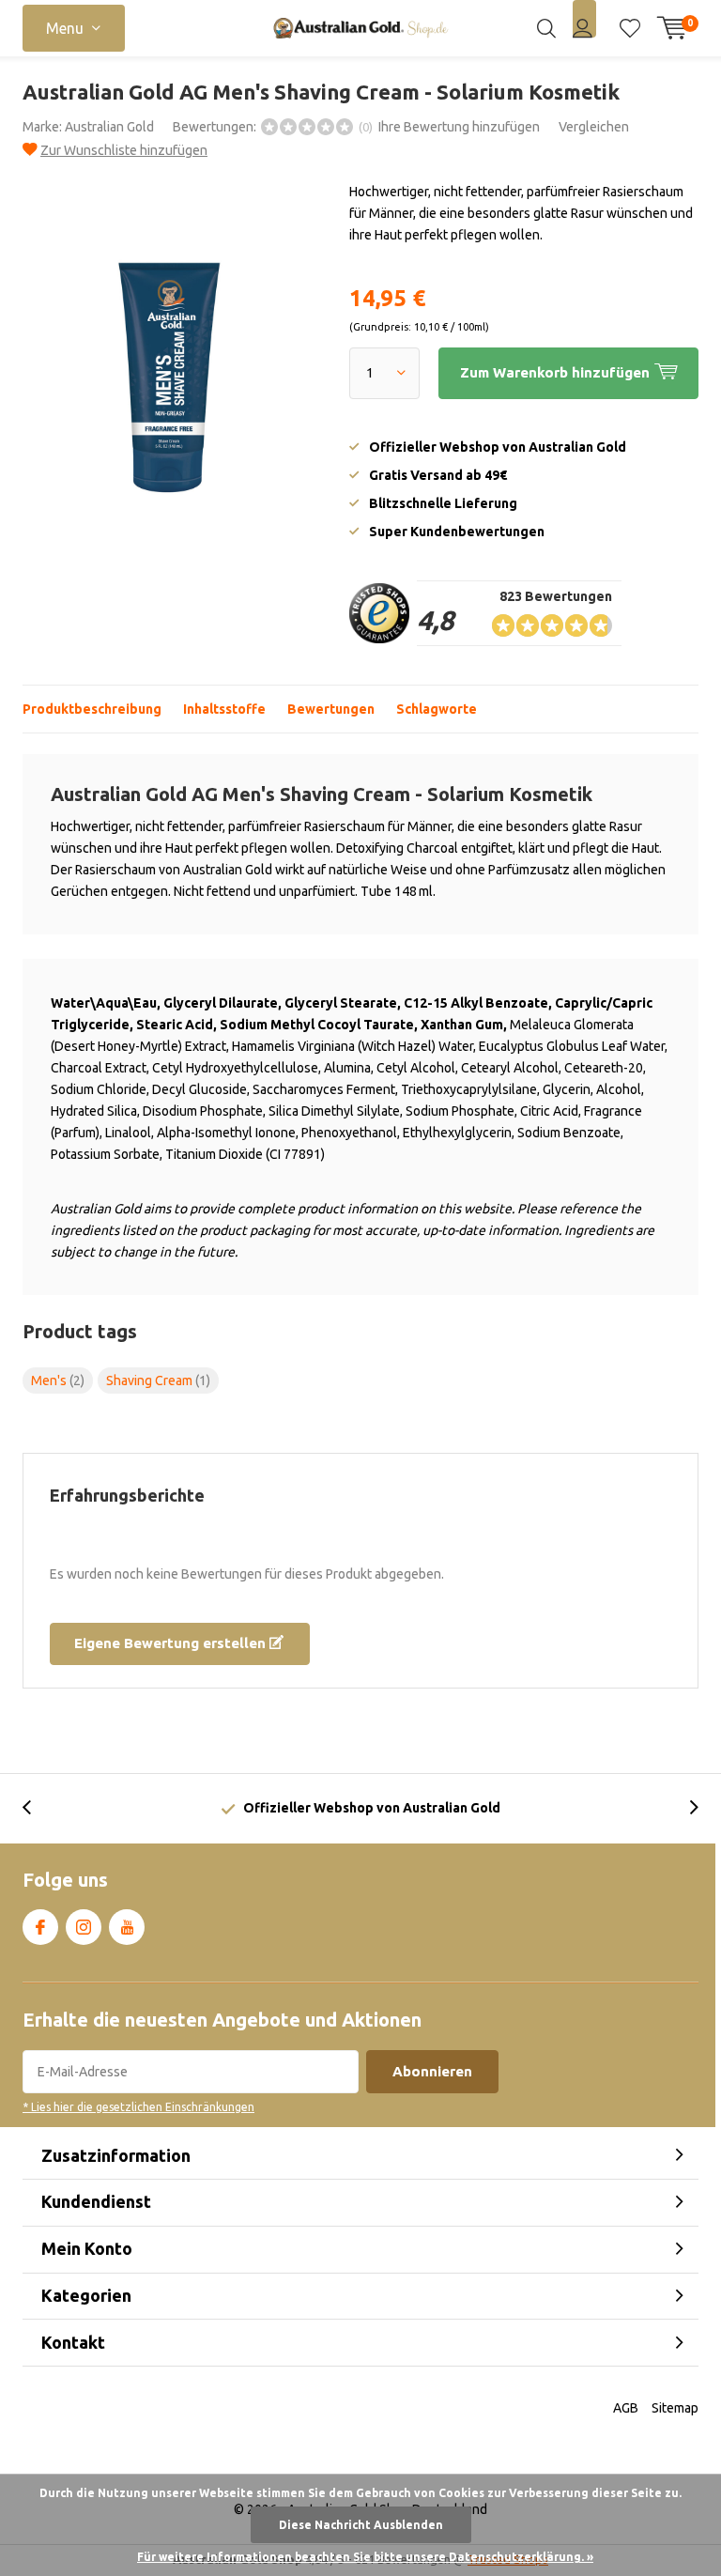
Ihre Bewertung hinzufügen (459, 127)
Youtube (127, 1927)
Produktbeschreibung (92, 709)
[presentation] (37, 1808)
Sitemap (675, 2408)
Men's (58, 1381)
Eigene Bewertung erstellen (172, 1643)
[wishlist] (630, 28)
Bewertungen (331, 709)
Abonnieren (432, 2071)
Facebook (40, 1927)
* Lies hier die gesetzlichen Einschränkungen (138, 2107)
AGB (626, 2408)
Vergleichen (594, 127)
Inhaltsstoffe (224, 709)
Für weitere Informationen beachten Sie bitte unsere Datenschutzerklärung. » (365, 2557)
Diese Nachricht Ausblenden (361, 2525)
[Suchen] (546, 28)
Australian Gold (109, 127)
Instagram (84, 1927)
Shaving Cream (158, 1381)
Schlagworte (437, 709)
